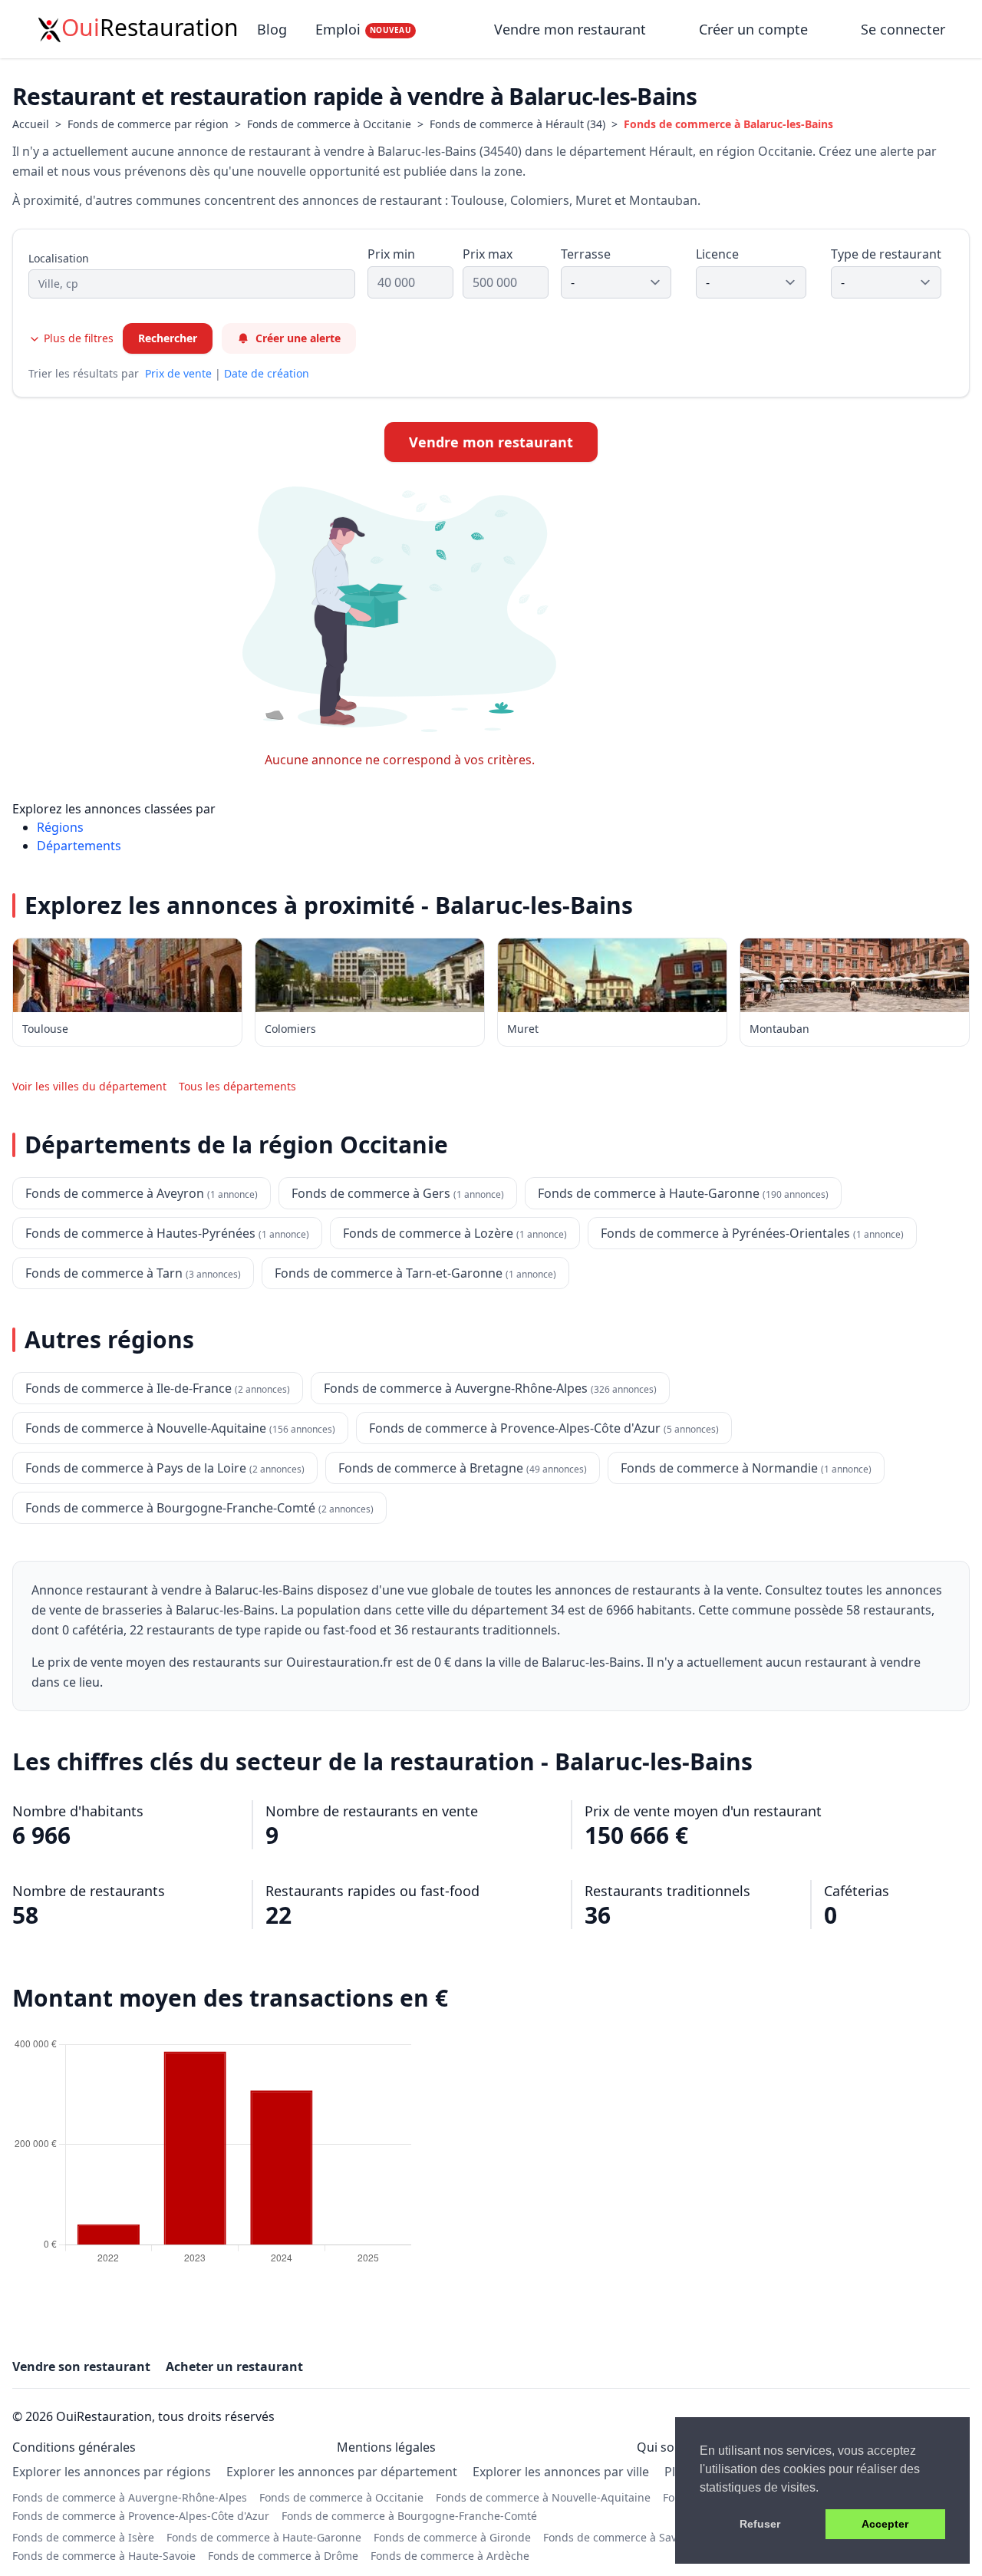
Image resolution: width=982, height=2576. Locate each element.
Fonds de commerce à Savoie (618, 2537)
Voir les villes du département (89, 1086)
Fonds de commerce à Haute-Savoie (104, 2556)
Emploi (363, 29)
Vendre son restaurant (81, 2367)
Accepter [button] (885, 2524)
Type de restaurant (886, 254)
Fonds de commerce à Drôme (283, 2556)
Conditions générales (74, 2447)
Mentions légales (386, 2447)
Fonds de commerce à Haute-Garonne (264, 2537)
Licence (717, 254)
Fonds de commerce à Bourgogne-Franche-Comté (409, 2516)
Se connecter (903, 29)
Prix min (391, 254)
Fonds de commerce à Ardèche (450, 2556)
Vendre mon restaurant (572, 29)
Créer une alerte (298, 338)
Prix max (488, 254)
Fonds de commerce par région (148, 124)
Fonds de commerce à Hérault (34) (517, 124)
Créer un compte (753, 29)
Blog (272, 29)
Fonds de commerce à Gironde (452, 2537)
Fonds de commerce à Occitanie (329, 124)
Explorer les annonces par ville (561, 2472)
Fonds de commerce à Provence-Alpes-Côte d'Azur (141, 2516)
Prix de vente (178, 373)
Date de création (267, 373)
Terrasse (586, 254)
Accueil (31, 124)
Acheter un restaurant (234, 2367)
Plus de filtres (77, 338)
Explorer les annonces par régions (112, 2472)
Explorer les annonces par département (342, 2472)
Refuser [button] (760, 2524)
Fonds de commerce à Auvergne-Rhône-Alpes (130, 2497)
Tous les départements (237, 1086)
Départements (79, 846)
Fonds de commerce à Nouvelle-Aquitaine (543, 2497)
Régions (60, 827)
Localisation (59, 258)
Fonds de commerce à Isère (83, 2537)
